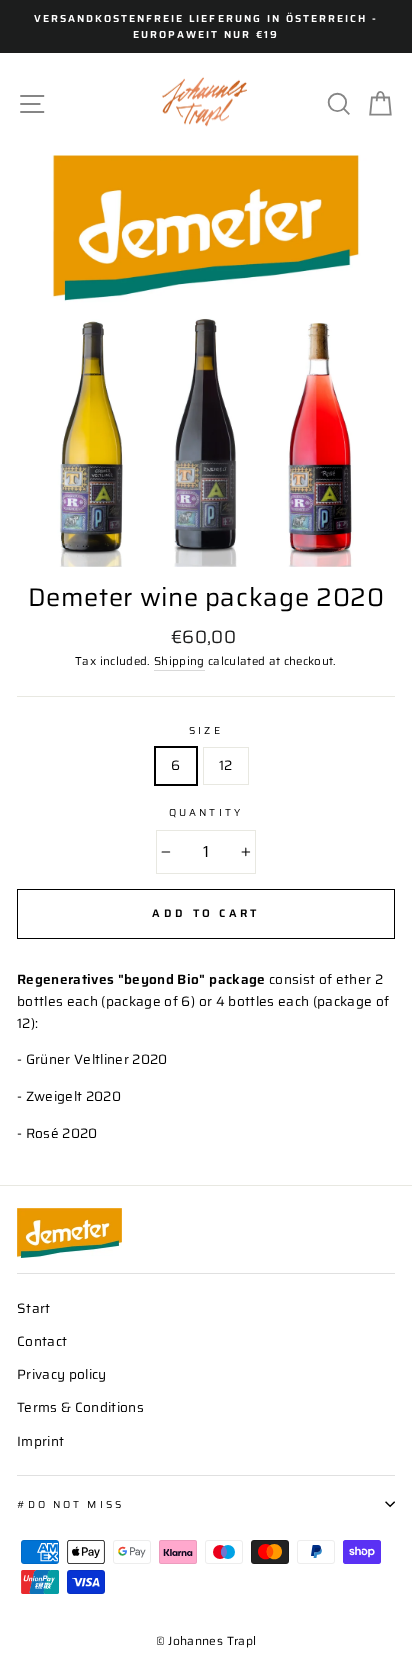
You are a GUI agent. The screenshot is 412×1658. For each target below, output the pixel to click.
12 (226, 765)
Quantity (205, 812)
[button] (302, 103)
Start (34, 1308)
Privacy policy (62, 1374)
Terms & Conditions (80, 1407)
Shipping (179, 661)
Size (205, 730)
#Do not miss (70, 1504)
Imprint (40, 1441)
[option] (206, 26)
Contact (42, 1341)
